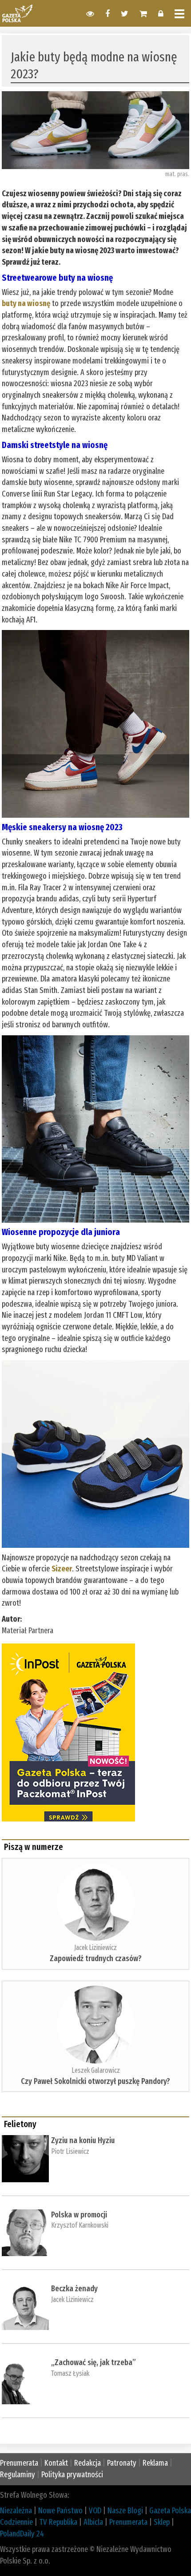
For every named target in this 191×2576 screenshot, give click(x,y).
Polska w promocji (79, 2215)
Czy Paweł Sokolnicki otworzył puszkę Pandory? (95, 2081)
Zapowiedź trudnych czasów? (96, 1958)
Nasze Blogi (125, 2511)
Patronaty (122, 2463)
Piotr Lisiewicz (70, 2151)
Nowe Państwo (60, 2511)
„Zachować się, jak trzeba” (94, 2362)
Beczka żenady (74, 2289)
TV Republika (58, 2522)
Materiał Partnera (28, 1631)
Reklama (155, 2463)
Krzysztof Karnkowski (80, 2225)
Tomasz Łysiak (70, 2373)
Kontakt (56, 2463)
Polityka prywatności (72, 2475)
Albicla (93, 2522)
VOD (95, 2511)
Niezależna (16, 2511)
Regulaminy (18, 2475)
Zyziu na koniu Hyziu (83, 2140)
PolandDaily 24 (22, 2534)
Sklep (162, 2522)
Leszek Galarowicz (96, 2070)
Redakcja (88, 2463)
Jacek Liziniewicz (95, 1948)
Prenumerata (19, 2463)
